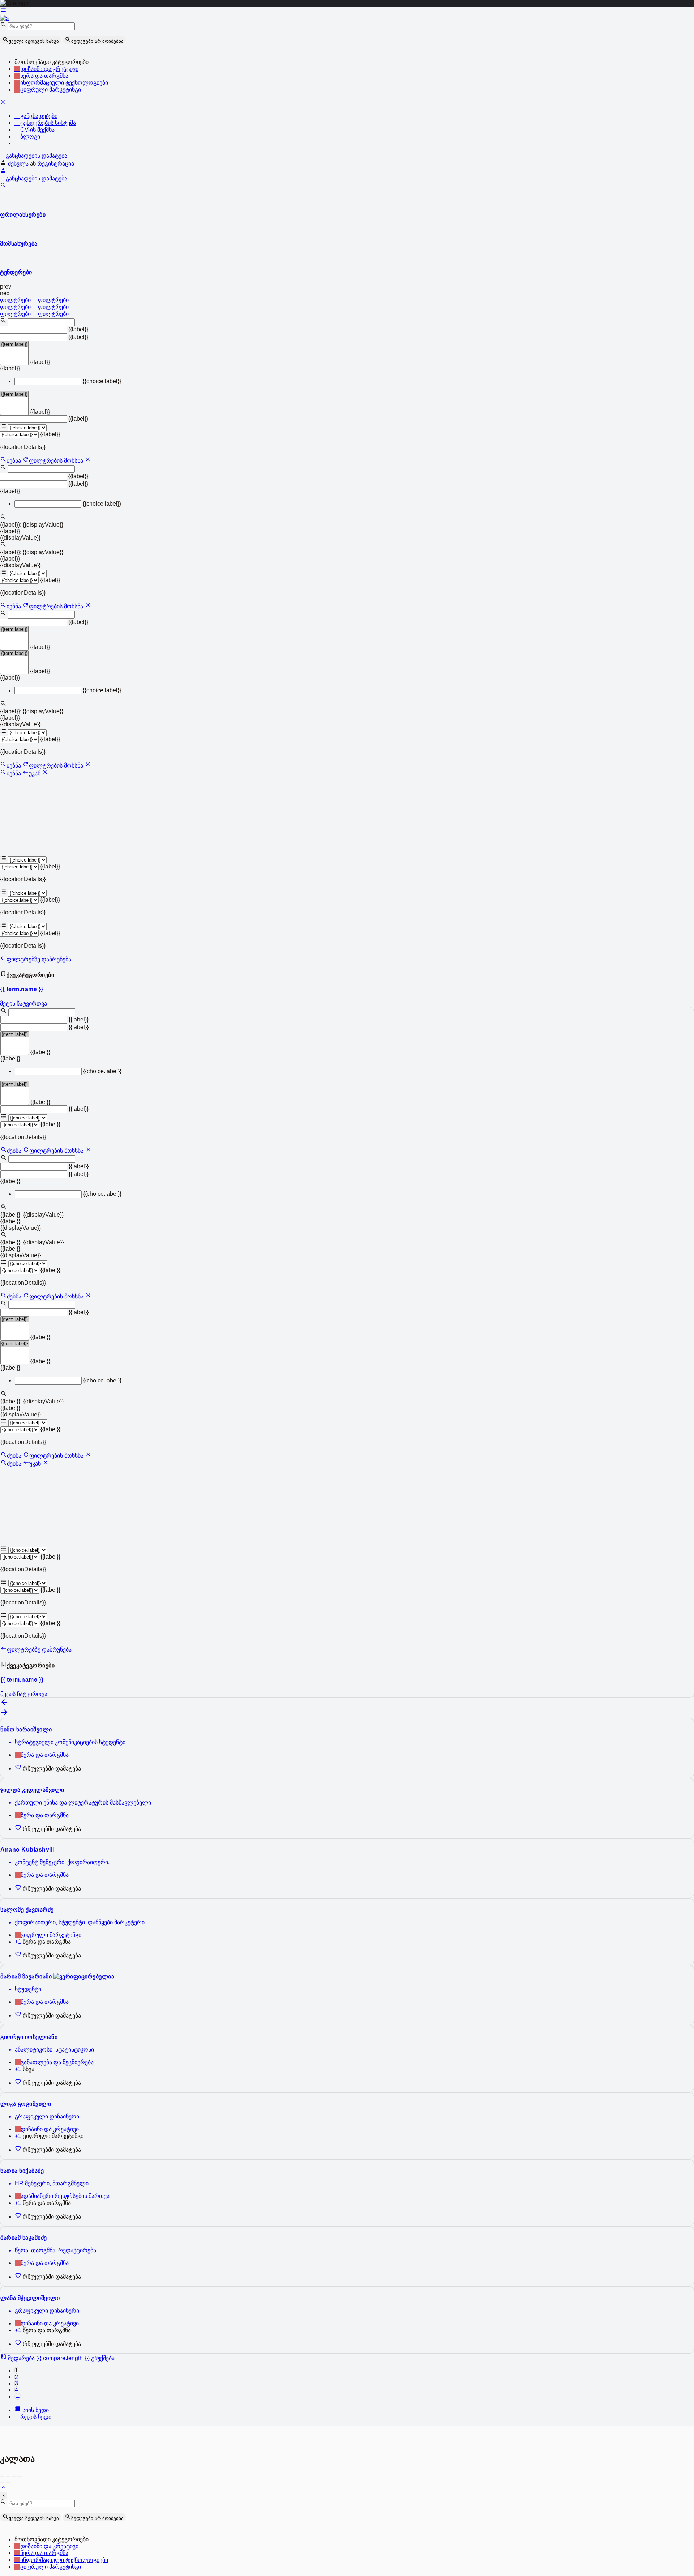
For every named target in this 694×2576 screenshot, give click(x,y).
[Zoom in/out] (20, 2476)
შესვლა (19, 164)
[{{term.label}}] (14, 344)
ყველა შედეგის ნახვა (34, 41)
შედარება (48, 2358)
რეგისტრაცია (56, 164)
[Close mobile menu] (3, 103)
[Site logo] (4, 18)
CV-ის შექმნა (37, 130)
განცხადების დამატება (36, 156)
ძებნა (14, 461)
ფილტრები (16, 300)
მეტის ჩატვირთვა (23, 1004)
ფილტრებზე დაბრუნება (39, 959)
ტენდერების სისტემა (47, 123)
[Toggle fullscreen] (14, 2476)
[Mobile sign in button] (3, 172)
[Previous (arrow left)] (2, 2483)
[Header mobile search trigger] (3, 186)
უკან (35, 773)
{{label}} (78, 329)
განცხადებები (38, 116)
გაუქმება (103, 2358)
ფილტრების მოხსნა (57, 461)
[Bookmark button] (19, 1769)
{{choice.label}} (102, 381)
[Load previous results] (4, 1704)
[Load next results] (4, 1715)
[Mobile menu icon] (347, 11)
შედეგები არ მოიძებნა (97, 41)
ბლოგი (29, 137)
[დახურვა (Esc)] (2, 2476)
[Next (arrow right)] (8, 2483)
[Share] (8, 2476)
